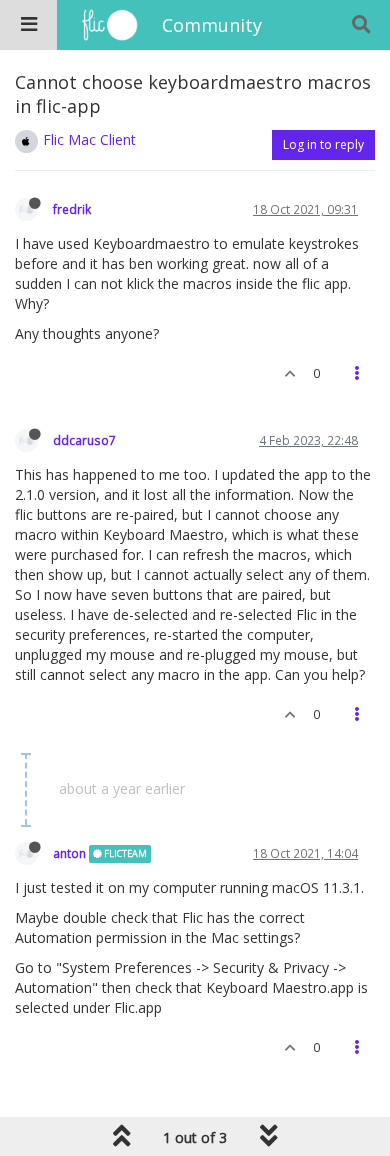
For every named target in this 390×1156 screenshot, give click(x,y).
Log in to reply (323, 144)
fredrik (72, 209)
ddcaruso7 (84, 440)
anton (69, 853)
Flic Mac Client (89, 139)
